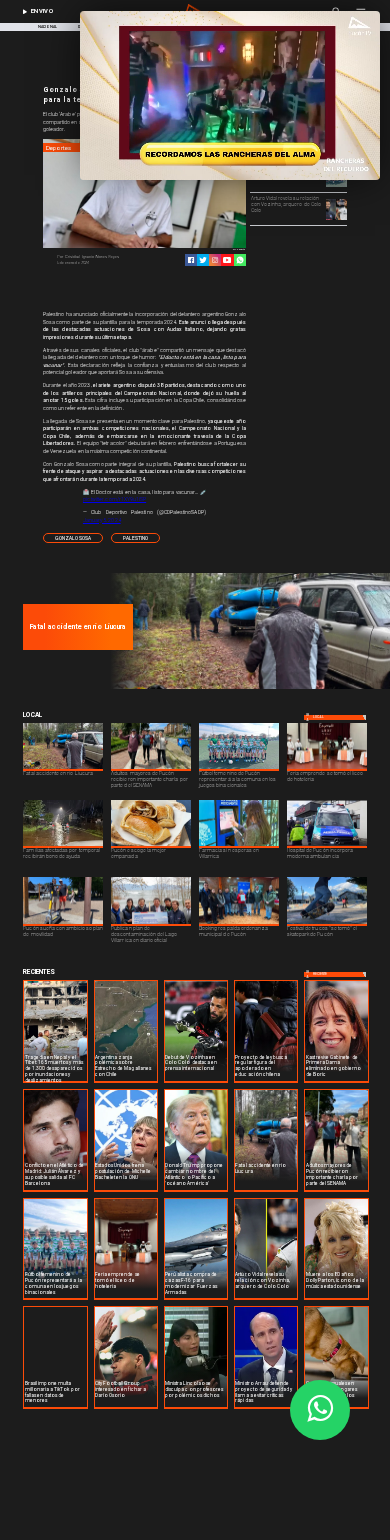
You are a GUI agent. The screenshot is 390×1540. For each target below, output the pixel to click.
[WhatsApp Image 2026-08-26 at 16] (247, 688)
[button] (73, 538)
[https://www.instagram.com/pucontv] (215, 260)
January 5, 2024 (102, 520)
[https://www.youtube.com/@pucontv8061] (227, 260)
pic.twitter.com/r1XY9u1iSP (114, 499)
